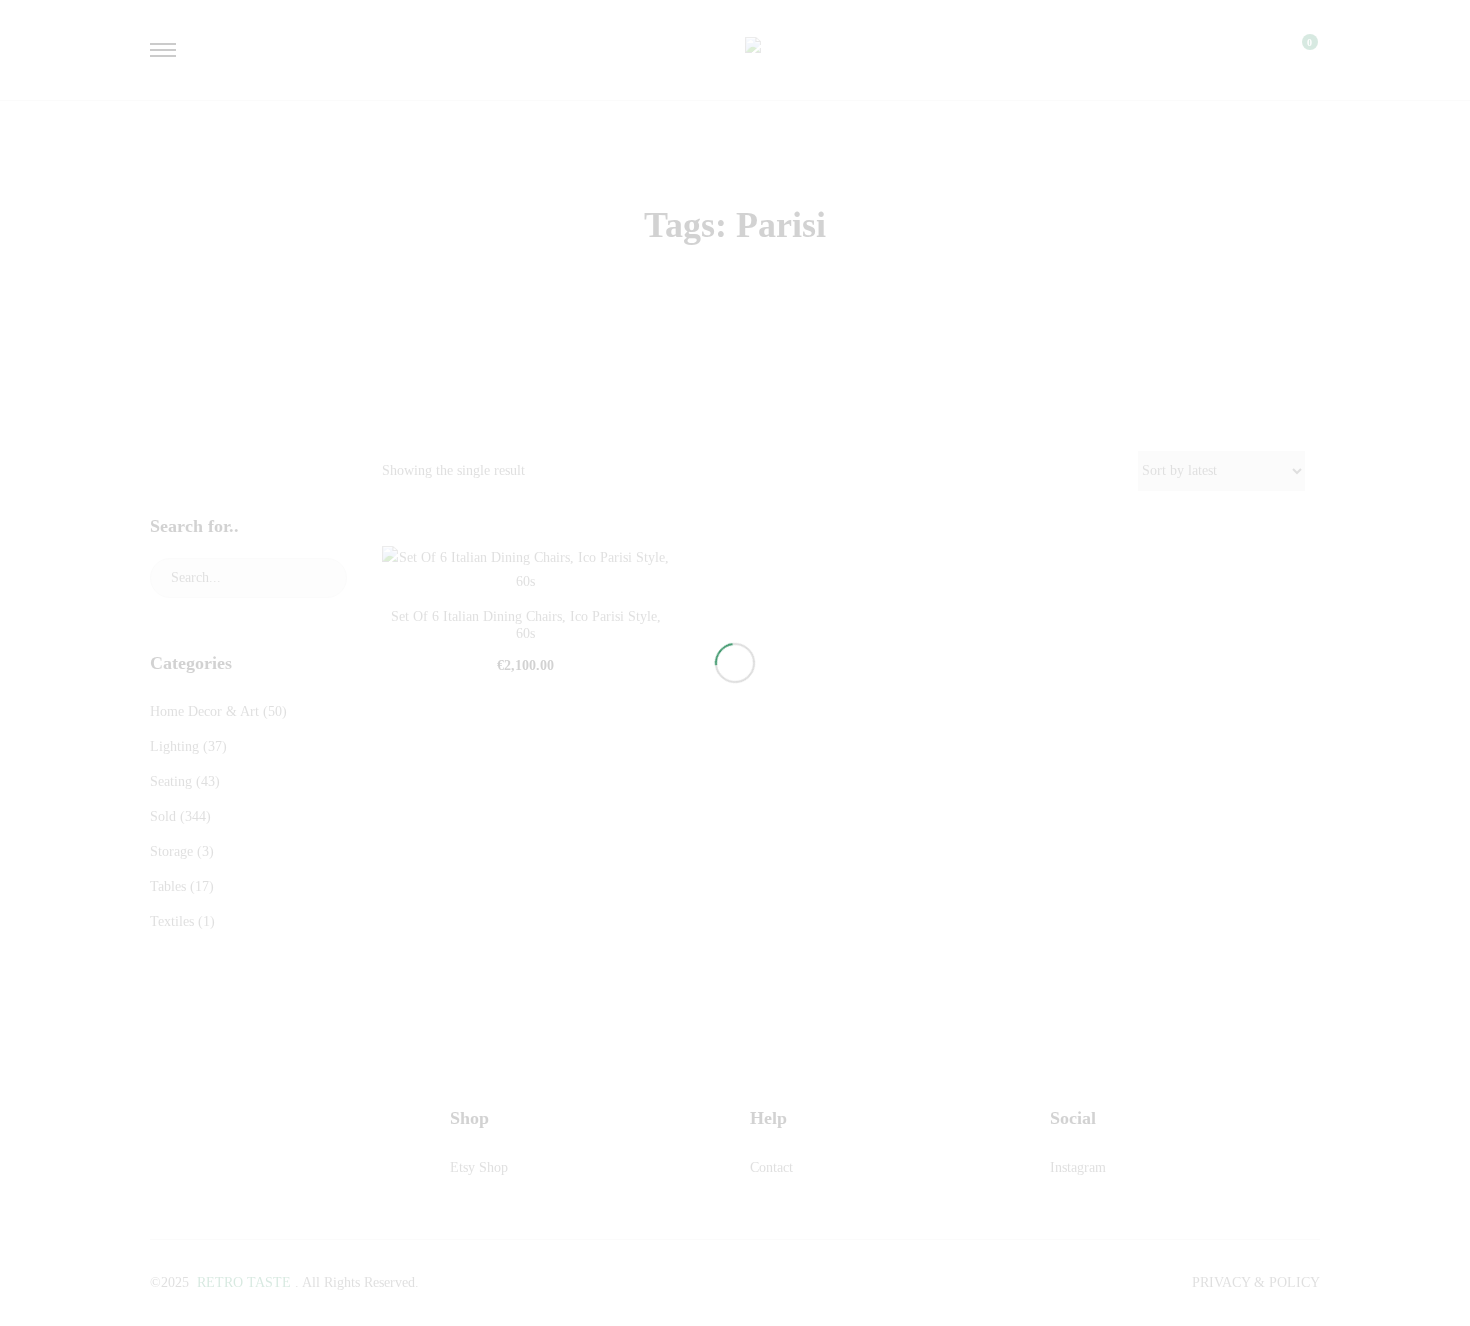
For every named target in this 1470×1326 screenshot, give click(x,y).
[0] (1297, 50)
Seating (171, 781)
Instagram (1078, 1167)
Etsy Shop (479, 1167)
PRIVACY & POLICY (1256, 1282)
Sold (163, 816)
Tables (168, 886)
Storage (171, 851)
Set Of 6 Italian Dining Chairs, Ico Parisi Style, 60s (526, 625)
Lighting (174, 746)
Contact (771, 1167)
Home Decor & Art (204, 711)
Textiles (172, 921)
